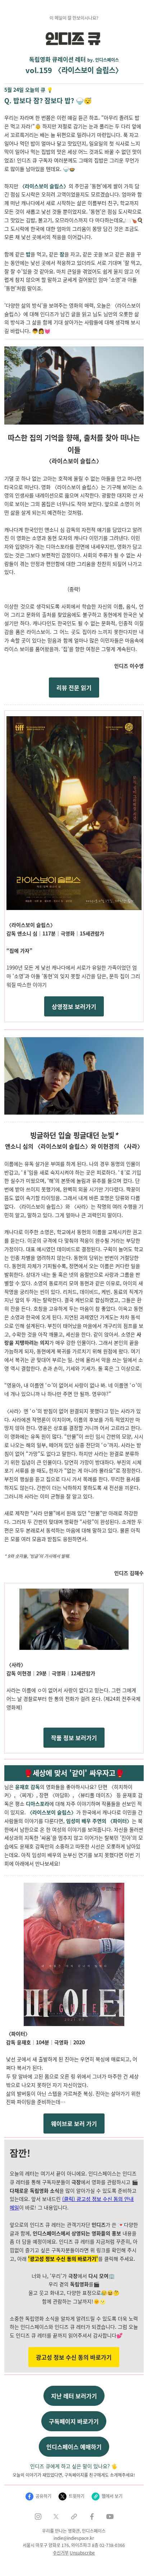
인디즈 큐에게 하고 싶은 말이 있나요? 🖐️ (74, 2466)
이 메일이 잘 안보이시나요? (74, 18)
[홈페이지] (74, 2517)
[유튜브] (110, 2517)
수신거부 (61, 2553)
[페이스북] (92, 2517)
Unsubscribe (82, 2553)
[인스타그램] (38, 2517)
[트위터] (56, 2517)
